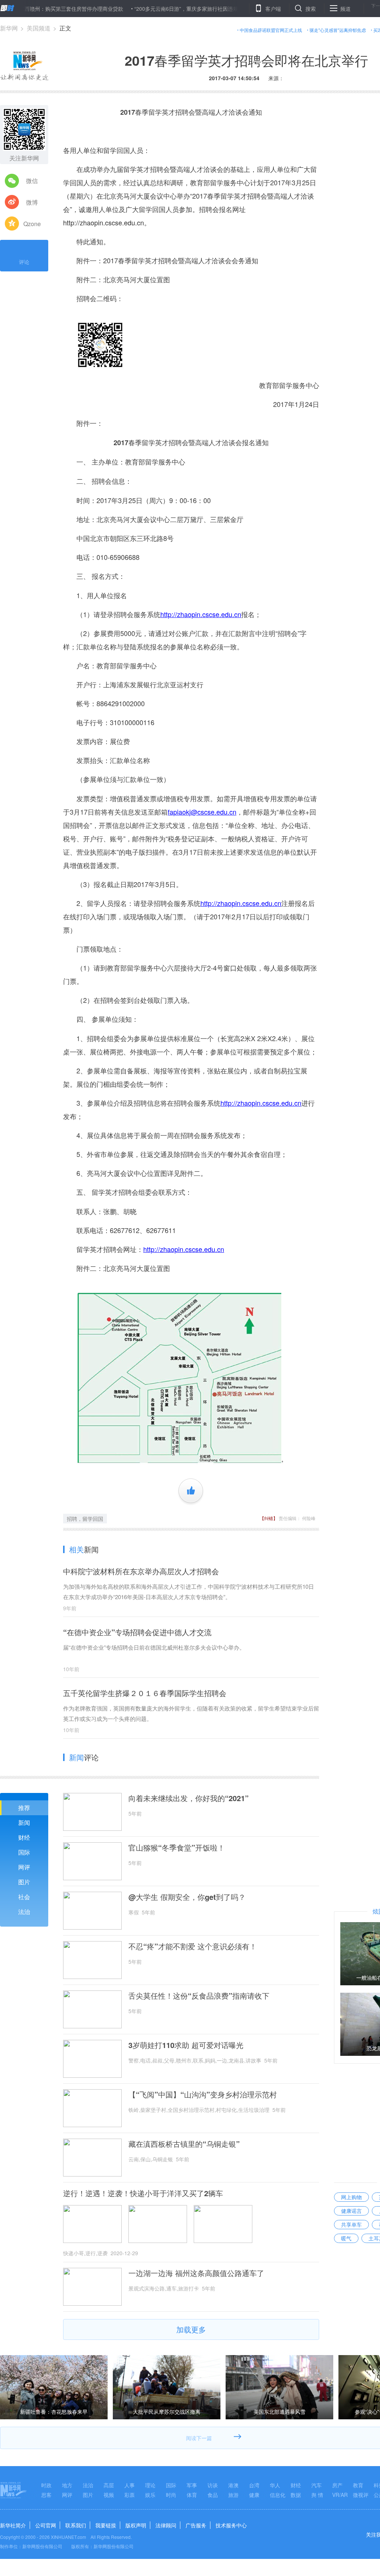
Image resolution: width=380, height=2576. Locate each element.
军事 (192, 2485)
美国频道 (39, 28)
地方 (67, 2485)
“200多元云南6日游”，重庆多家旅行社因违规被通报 (149, 9)
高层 (109, 2485)
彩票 (130, 2495)
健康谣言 (351, 2211)
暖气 (346, 2238)
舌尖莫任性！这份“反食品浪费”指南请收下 (199, 1996)
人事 (130, 2485)
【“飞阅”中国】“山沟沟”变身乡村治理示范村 (203, 2094)
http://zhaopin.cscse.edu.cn (104, 222)
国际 (24, 1852)
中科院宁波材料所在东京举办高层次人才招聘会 (141, 1571)
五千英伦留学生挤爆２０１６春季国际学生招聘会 (145, 1693)
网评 (24, 1867)
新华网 (9, 28)
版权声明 (136, 2525)
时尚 (171, 2495)
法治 (24, 1912)
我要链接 (106, 2525)
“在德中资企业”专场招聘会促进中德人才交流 (137, 1632)
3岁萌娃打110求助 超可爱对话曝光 (186, 2045)
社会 (24, 1897)
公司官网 (46, 2525)
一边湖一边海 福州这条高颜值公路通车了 (196, 2273)
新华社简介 (13, 2525)
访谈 (213, 2485)
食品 (213, 2495)
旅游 (233, 2495)
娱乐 (150, 2495)
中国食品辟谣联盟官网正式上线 (271, 30)
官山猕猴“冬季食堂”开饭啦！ (177, 1848)
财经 (24, 1837)
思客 (46, 2495)
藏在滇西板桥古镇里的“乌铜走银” (184, 2144)
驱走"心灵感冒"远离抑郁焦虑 (338, 30)
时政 (46, 2485)
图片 (24, 1882)
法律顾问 (166, 2525)
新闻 (24, 1822)
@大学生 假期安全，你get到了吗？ (187, 1897)
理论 (150, 2485)
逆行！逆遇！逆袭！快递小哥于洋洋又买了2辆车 (143, 2193)
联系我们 (76, 2525)
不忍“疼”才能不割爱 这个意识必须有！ (193, 1946)
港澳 (233, 2485)
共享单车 (351, 2224)
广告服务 (196, 2525)
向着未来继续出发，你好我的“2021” (189, 1798)
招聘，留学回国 (85, 1519)
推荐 (24, 1808)
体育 (192, 2495)
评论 (24, 262)
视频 (109, 2495)
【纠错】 (269, 1518)
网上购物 (351, 2197)
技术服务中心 (231, 2525)
